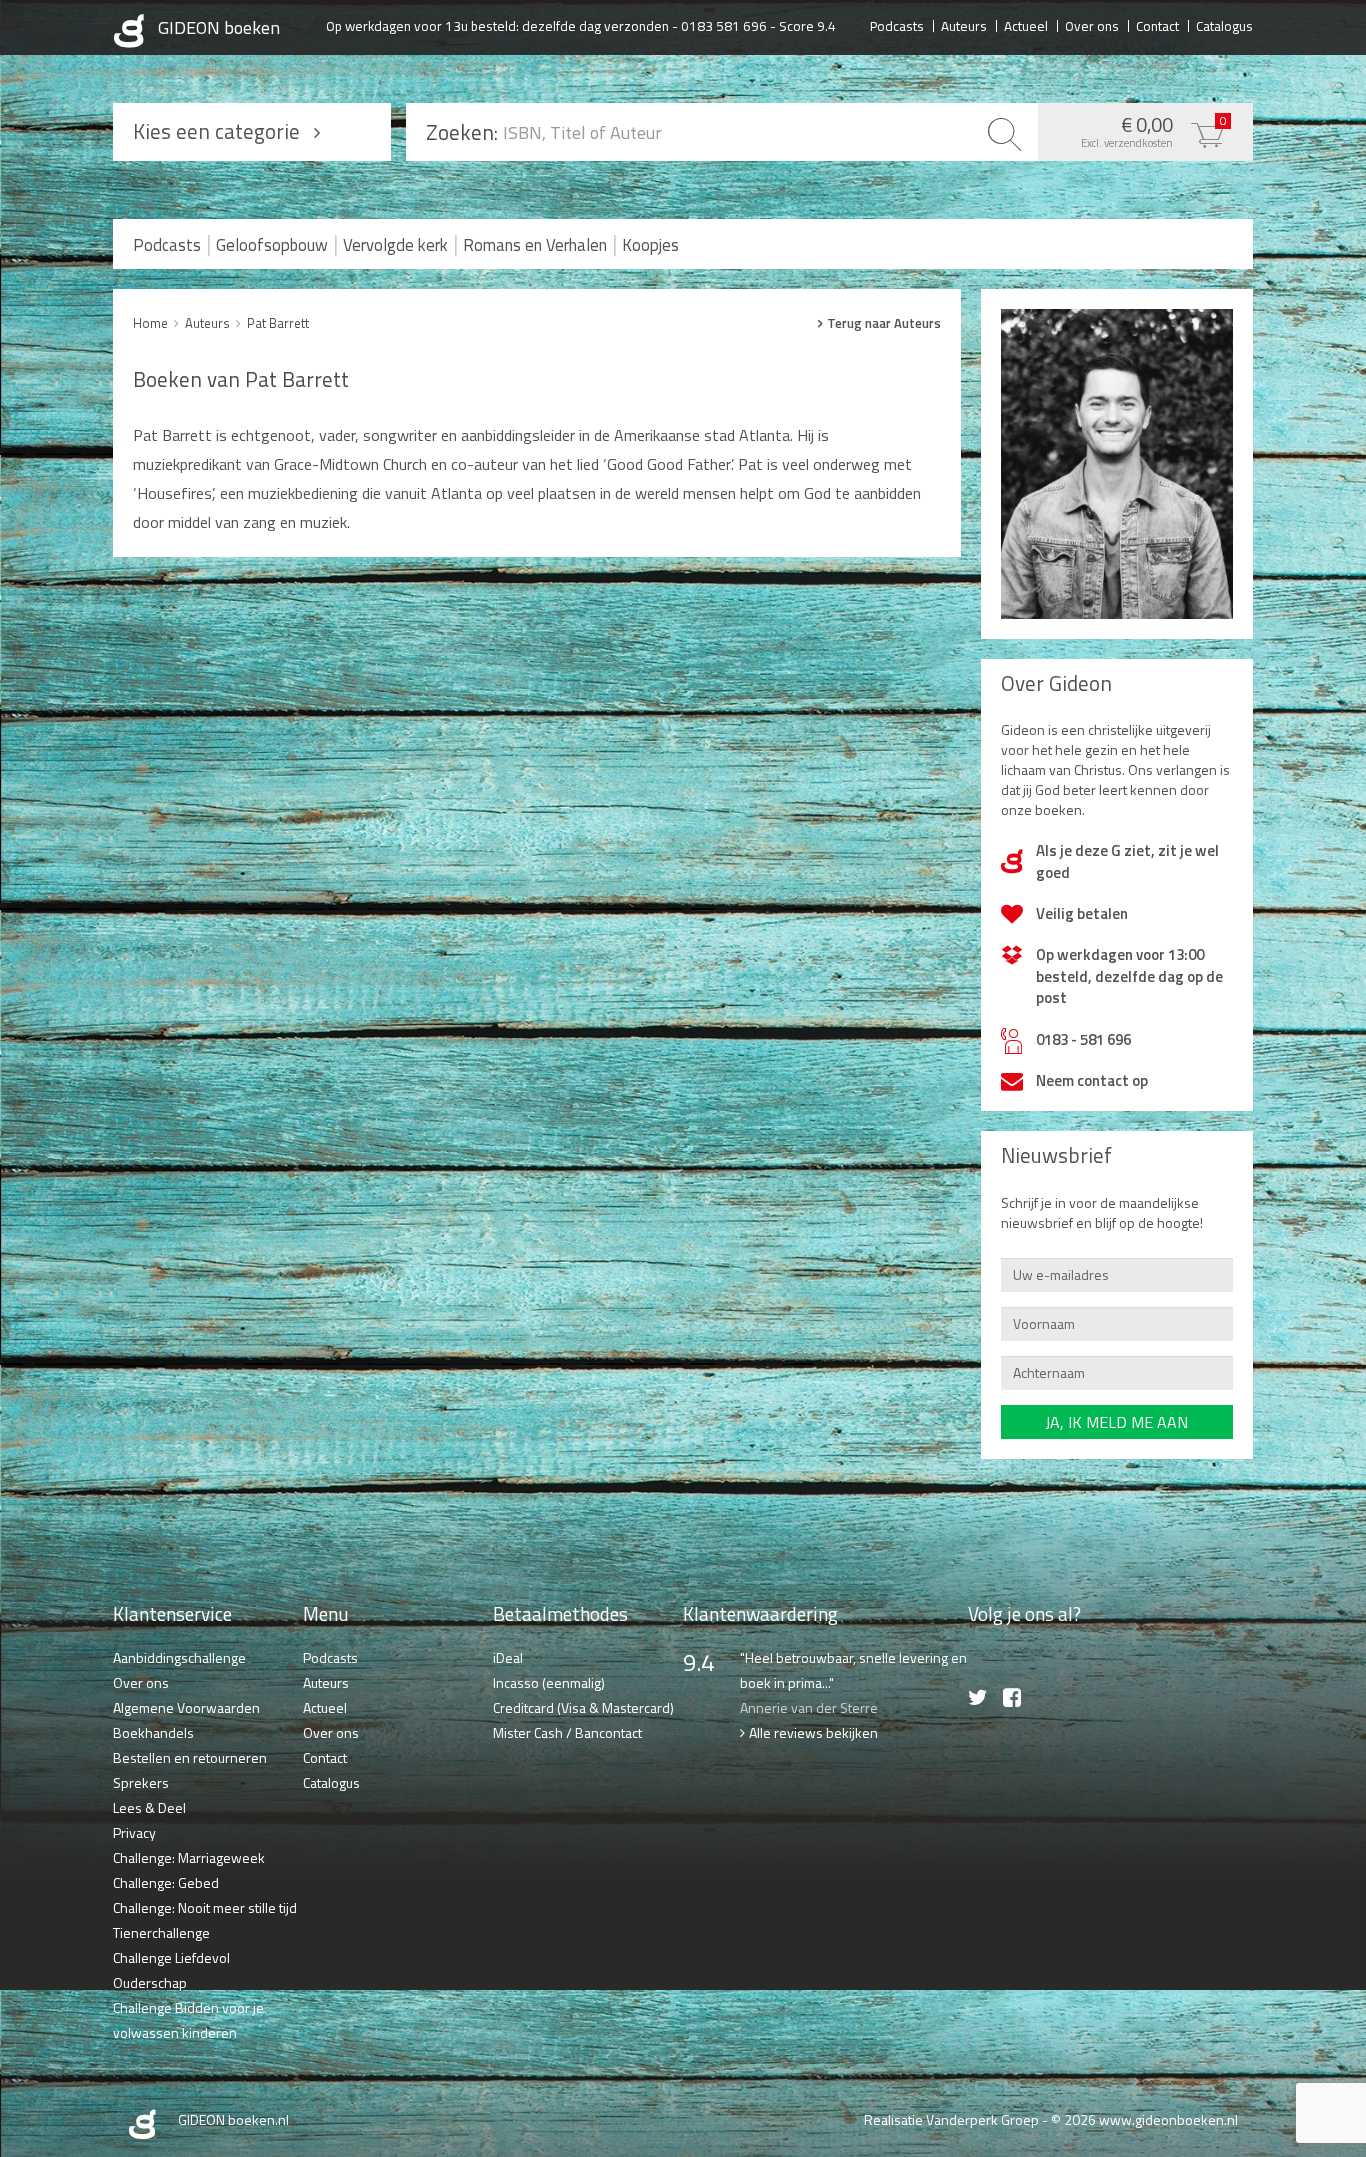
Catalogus (1224, 25)
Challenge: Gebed (166, 1882)
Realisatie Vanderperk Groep (951, 2119)
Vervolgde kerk (395, 245)
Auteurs (964, 25)
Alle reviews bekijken (813, 1732)
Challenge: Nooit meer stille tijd (205, 1907)
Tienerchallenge (161, 1932)
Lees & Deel (149, 1807)
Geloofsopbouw (272, 245)
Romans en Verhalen (535, 245)
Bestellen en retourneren (190, 1757)
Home (150, 323)
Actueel (1026, 25)
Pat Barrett (278, 323)
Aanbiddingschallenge (179, 1657)
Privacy (134, 1832)
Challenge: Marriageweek (189, 1857)
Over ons (1092, 25)
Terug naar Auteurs (884, 323)
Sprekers (141, 1782)
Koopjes (650, 245)
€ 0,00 (1154, 130)
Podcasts (897, 25)
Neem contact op (1092, 1080)
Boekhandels (153, 1732)
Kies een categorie (216, 131)
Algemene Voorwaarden (186, 1707)
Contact (1157, 25)
